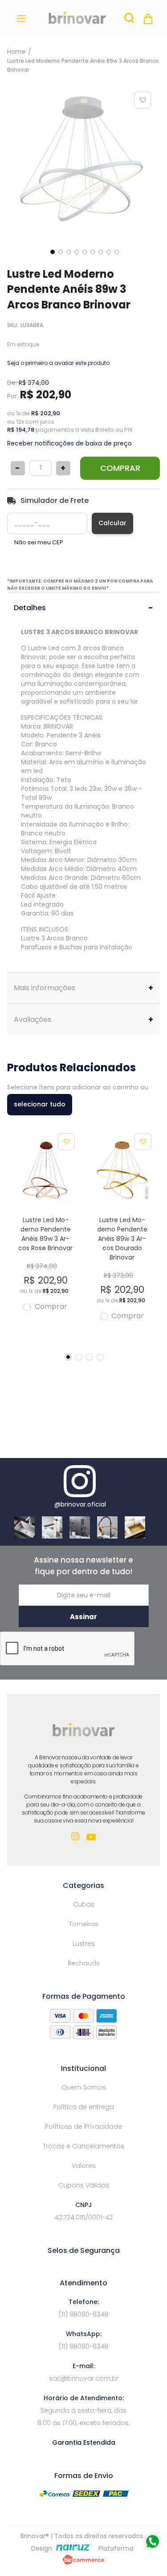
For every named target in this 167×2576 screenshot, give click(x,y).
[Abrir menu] (23, 18)
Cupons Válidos (84, 2185)
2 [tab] (79, 1357)
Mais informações (45, 988)
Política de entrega (83, 2107)
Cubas (84, 1904)
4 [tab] (100, 1357)
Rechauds (84, 1963)
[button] (52, 251)
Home (16, 52)
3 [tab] (90, 1357)
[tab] (83, 608)
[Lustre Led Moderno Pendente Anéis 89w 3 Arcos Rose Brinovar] (45, 1172)
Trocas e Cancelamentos (83, 2146)
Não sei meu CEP (39, 543)
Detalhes (30, 608)
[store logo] (77, 18)
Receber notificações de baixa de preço (69, 443)
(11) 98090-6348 (83, 2314)
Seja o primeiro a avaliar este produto (58, 363)
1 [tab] (68, 1357)
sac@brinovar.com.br (84, 2378)
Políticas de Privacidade (83, 2126)
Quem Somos (84, 2087)
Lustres (84, 1944)
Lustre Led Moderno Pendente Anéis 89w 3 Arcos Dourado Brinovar (122, 1239)
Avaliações (33, 1019)
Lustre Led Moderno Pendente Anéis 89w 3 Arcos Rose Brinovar (45, 1234)
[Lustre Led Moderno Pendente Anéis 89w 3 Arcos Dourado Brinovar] (122, 1172)
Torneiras (84, 1924)
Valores (84, 2166)
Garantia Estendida (84, 2442)
